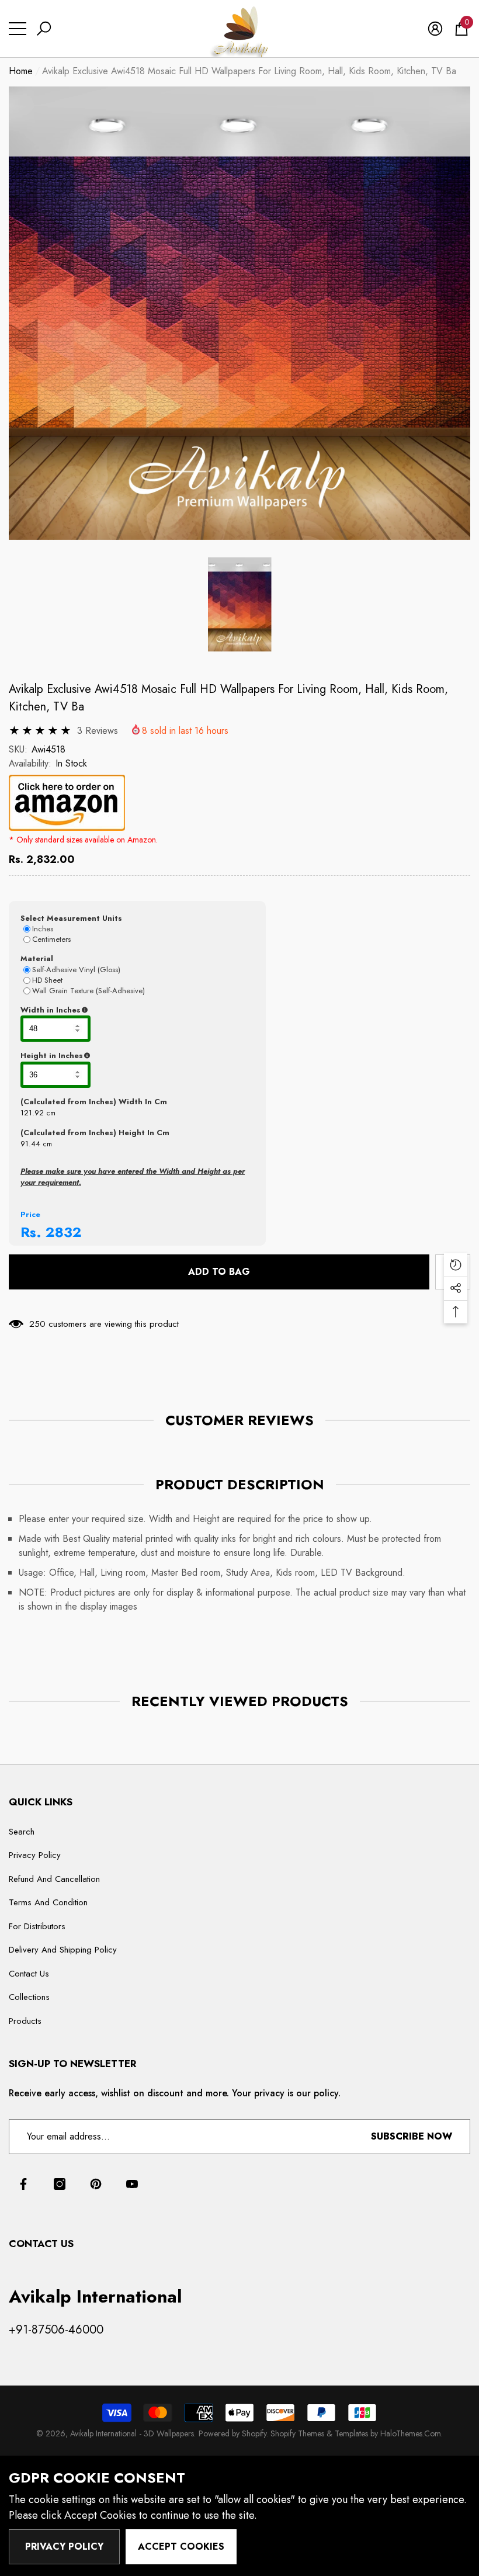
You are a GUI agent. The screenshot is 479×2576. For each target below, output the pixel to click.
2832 (64, 1232)
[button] (44, 29)
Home (21, 71)
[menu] (18, 29)
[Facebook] (23, 2184)
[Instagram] (60, 2184)
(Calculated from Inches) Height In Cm (95, 1133)
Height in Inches (110, 1056)
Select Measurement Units (71, 918)
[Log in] (435, 29)
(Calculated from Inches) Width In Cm (94, 1102)
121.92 (32, 1113)
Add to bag (219, 1272)
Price (30, 1214)
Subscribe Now (412, 2136)
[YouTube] (132, 2184)
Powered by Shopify (232, 2433)
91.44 (30, 1144)
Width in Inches (107, 1010)
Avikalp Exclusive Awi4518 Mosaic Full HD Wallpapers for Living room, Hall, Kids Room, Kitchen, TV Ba (228, 698)
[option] (239, 313)
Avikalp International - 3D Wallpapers (132, 2433)
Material (37, 958)
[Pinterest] (96, 2184)
